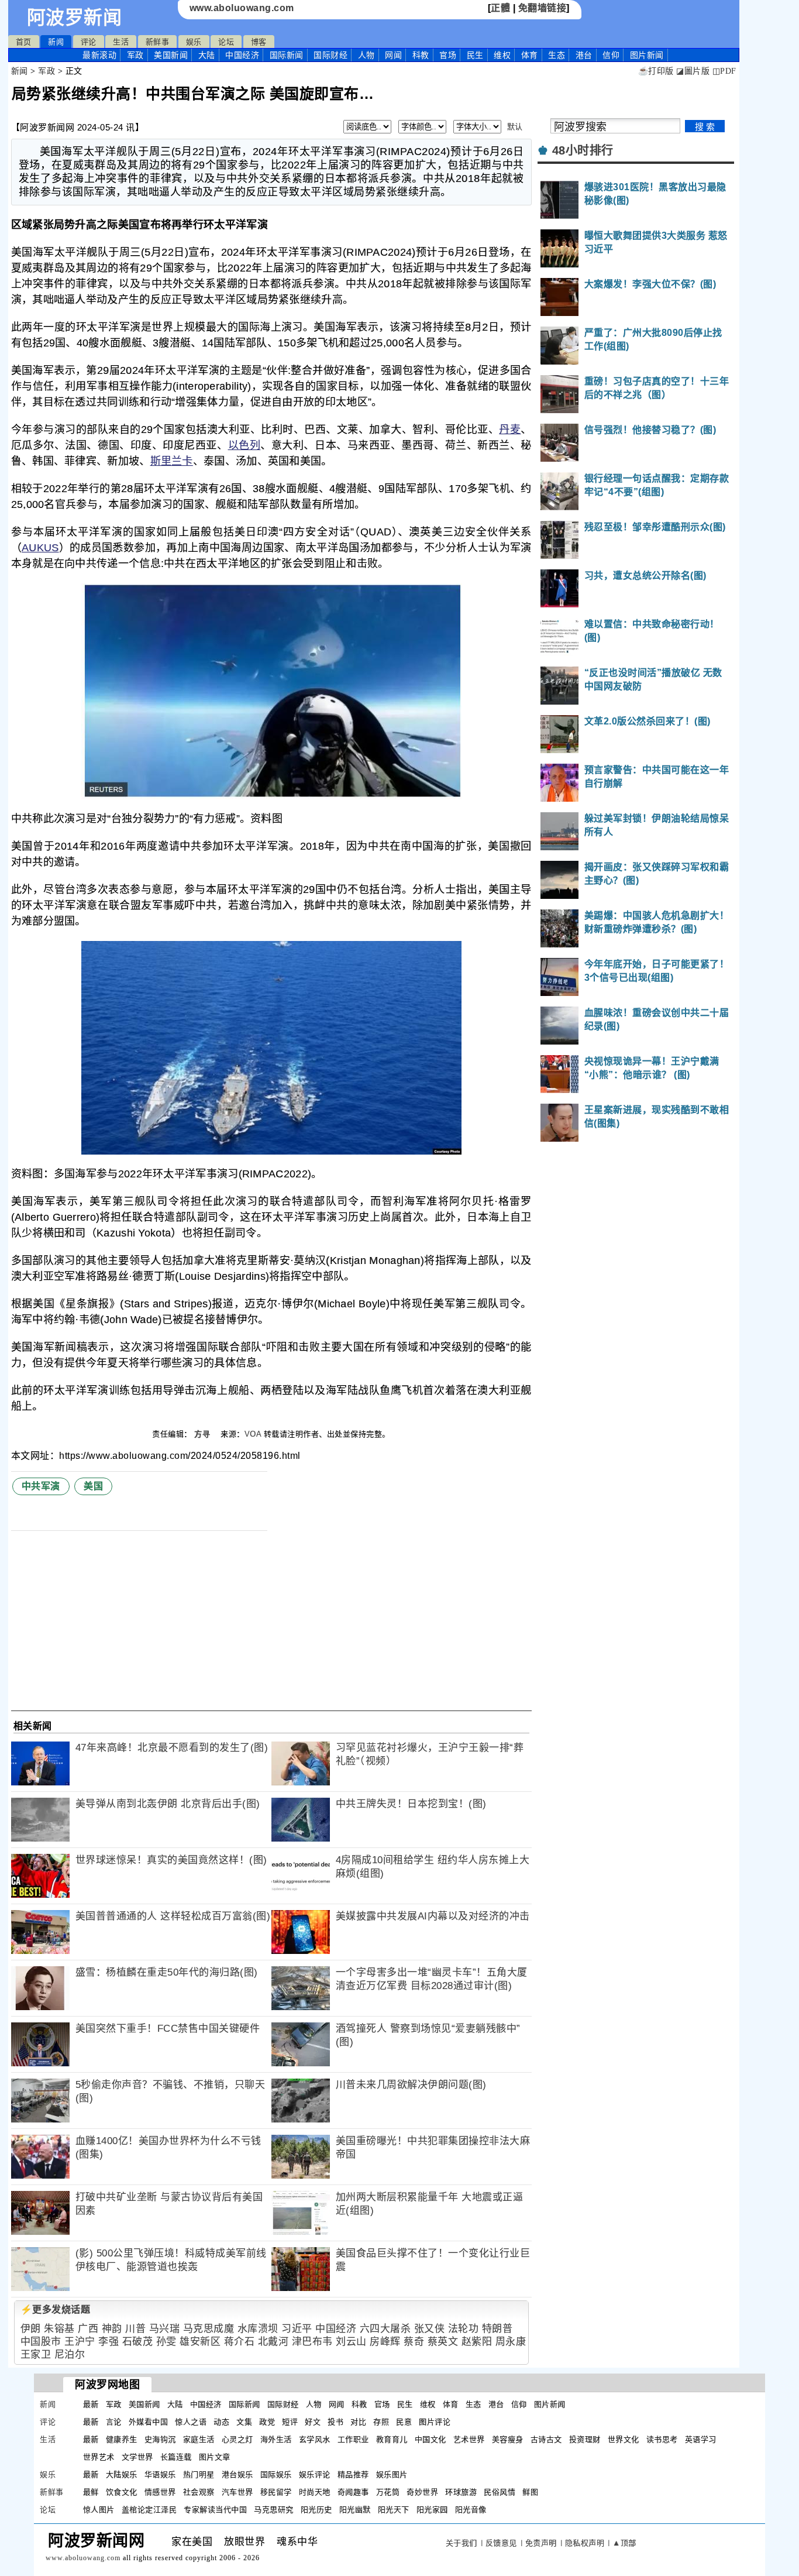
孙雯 (166, 2342)
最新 (99, 55)
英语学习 (701, 2439)
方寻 (204, 1434)
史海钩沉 (160, 2439)
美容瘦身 (508, 2439)
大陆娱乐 (122, 2474)
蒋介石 (240, 2342)
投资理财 (585, 2439)
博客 (259, 42)
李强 (109, 2342)
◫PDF (724, 71)
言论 (114, 2422)
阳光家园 (432, 2510)
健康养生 (122, 2439)
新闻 (56, 42)
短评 (290, 2422)
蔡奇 (414, 2342)
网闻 (393, 55)
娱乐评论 (315, 2474)
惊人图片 (99, 2510)
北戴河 (273, 2342)
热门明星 (199, 2474)
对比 (358, 2422)
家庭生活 (199, 2439)
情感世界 (160, 2492)
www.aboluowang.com (242, 8)
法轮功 (464, 2329)
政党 (267, 2422)
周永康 (511, 2342)
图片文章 (215, 2457)
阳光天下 (394, 2510)
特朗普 (497, 2329)
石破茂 (138, 2342)
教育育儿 (392, 2439)
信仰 (611, 55)
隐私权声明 (585, 2543)
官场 (448, 55)
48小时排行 (583, 150)
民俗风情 (500, 2492)
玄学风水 (315, 2439)
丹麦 (510, 430)
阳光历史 (316, 2510)
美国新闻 (171, 55)
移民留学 (276, 2492)
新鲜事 (158, 42)
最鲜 (91, 2492)
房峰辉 (385, 2342)
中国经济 (242, 55)
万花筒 (388, 2492)
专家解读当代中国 (215, 2510)
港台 (584, 55)
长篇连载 (176, 2457)
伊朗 (31, 2329)
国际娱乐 (276, 2474)
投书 (335, 2422)
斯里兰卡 (172, 461)
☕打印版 (656, 71)
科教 (421, 55)
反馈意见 (501, 2543)
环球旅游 (461, 2492)
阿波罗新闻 (75, 18)
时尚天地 (315, 2492)
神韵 (112, 2329)
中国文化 (431, 2439)
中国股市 (41, 2342)
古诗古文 (546, 2439)
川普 (135, 2329)
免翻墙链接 (543, 8)
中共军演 (41, 1486)
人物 (366, 55)
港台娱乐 (237, 2474)
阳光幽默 (355, 2510)
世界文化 (624, 2439)
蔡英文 (443, 2342)
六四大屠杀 (385, 2329)
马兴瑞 (165, 2329)
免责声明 (541, 2543)
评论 (89, 42)
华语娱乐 (160, 2474)
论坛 (226, 42)
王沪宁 (80, 2342)
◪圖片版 (693, 71)
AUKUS (40, 548)
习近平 (297, 2329)
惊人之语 (191, 2422)
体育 (530, 55)
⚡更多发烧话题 (56, 2309)
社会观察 (199, 2492)
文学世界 (137, 2457)
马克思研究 (274, 2510)
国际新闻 (287, 55)
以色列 (244, 445)
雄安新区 (200, 2342)
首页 (24, 42)
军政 (135, 55)
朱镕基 (59, 2329)
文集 (244, 2422)
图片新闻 (550, 2404)
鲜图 (530, 2492)
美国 (93, 1486)
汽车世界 (237, 2492)
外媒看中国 (149, 2422)
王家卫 (36, 2355)
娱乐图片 (392, 2474)
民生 (475, 55)
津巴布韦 (312, 2342)
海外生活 (276, 2439)
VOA (253, 1434)
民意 (404, 2422)
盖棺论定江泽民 (149, 2510)
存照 (381, 2422)
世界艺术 (99, 2457)
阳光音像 (471, 2510)
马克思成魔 (209, 2329)
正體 (500, 8)
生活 (121, 42)
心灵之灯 (237, 2439)
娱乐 (194, 42)
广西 (88, 2329)
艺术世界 (469, 2439)
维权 (502, 55)
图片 (647, 55)
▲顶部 (624, 2543)
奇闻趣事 (353, 2492)
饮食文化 (122, 2492)
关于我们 (462, 2543)
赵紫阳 (477, 2342)
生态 (557, 55)
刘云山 (351, 2342)
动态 (221, 2422)
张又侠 (430, 2329)
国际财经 (330, 55)
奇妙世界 (422, 2492)
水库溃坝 (258, 2329)
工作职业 (353, 2439)
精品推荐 (353, 2474)
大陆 (207, 55)
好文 (313, 2422)
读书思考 (662, 2439)
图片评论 (435, 2422)
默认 (515, 127)
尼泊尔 (70, 2355)
